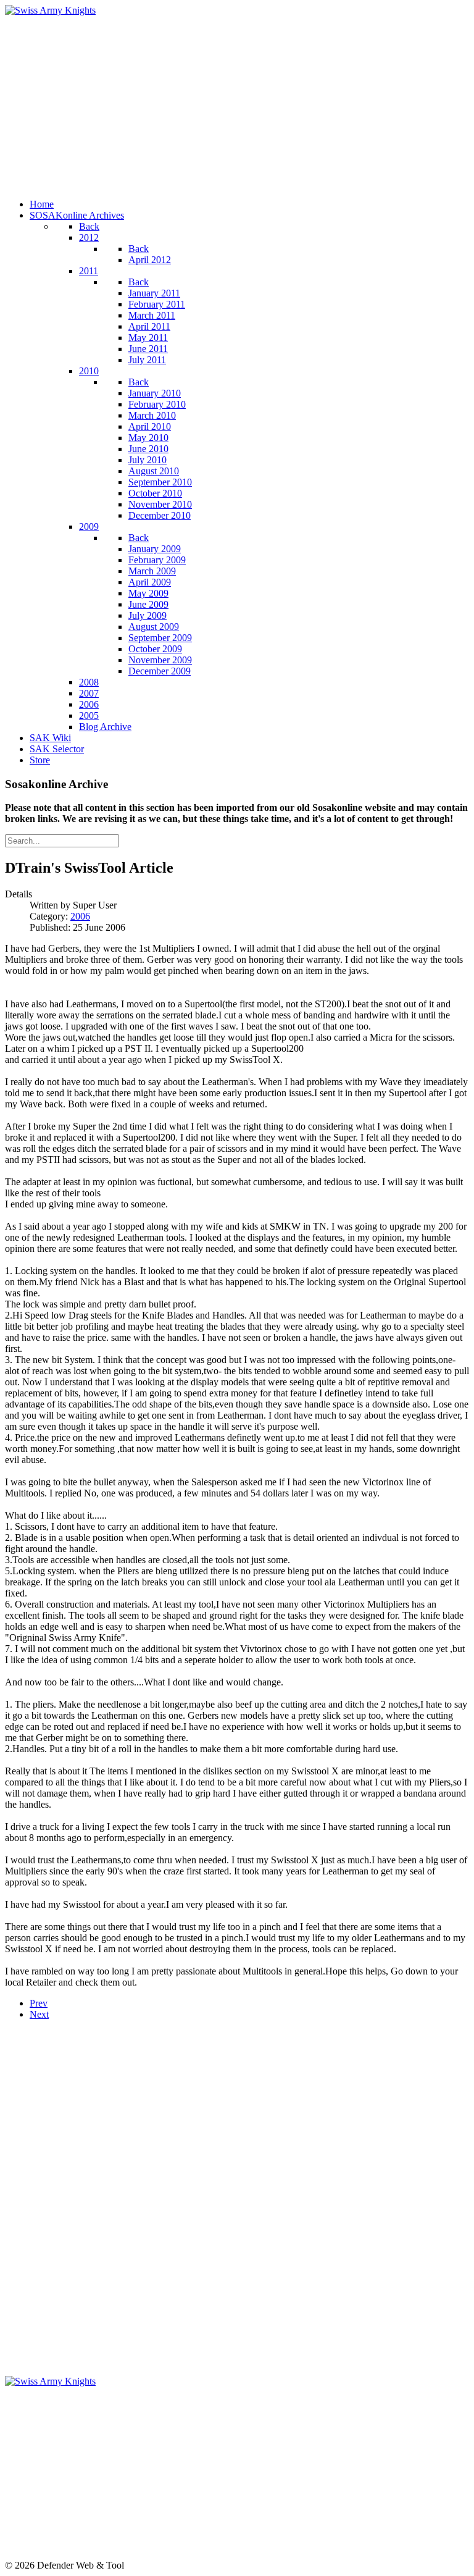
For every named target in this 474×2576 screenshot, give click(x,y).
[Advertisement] (237, 103)
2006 (80, 916)
